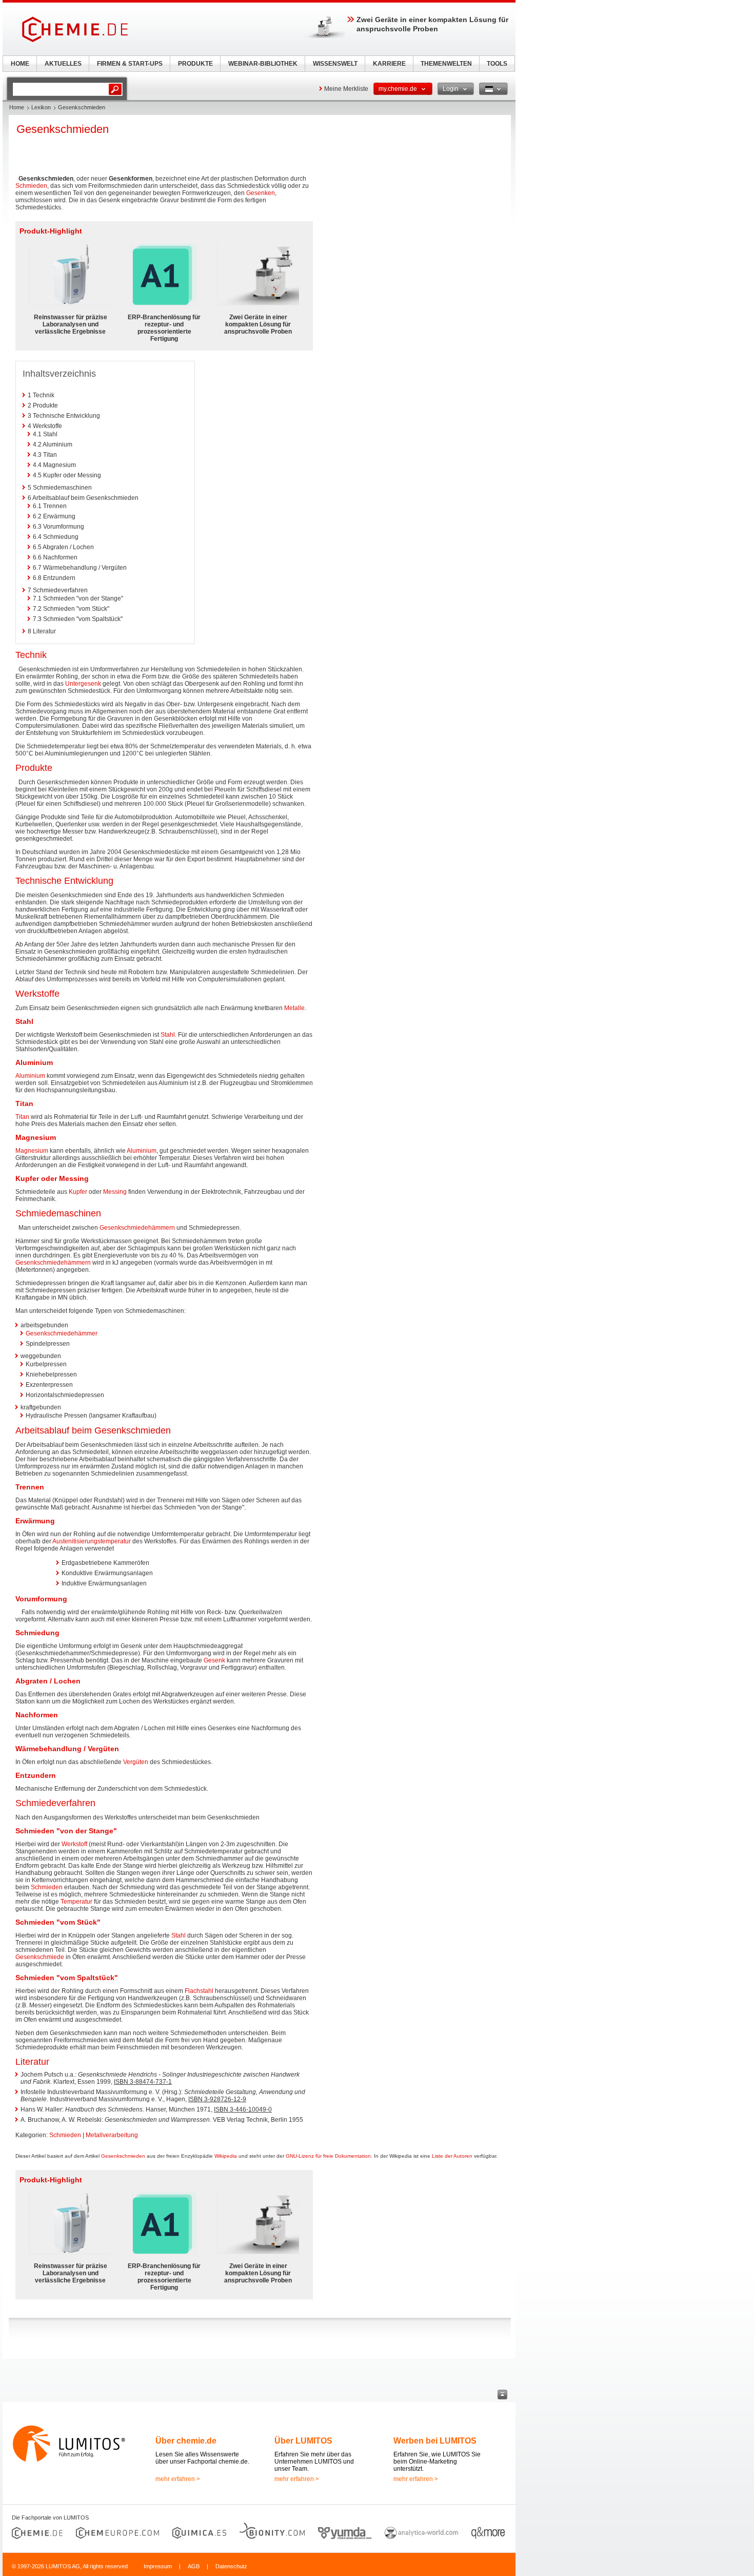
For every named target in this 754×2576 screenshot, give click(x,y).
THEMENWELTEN (446, 64)
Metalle (294, 1008)
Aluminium (30, 1076)
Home (17, 107)
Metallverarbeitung (112, 2135)
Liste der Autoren (452, 2156)
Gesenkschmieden (123, 2156)
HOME (20, 64)
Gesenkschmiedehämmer (62, 1333)
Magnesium (32, 1151)
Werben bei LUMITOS (435, 2441)
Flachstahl (199, 1991)
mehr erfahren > (178, 2479)
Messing (115, 1192)
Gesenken (261, 193)
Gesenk (214, 1660)
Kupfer (78, 1192)
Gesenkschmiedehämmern (137, 1228)
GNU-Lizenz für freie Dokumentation (328, 2156)
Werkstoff (74, 1844)
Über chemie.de (186, 2441)
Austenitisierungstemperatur (92, 1541)
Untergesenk (83, 684)
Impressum (158, 2566)
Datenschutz (231, 2566)
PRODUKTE (195, 64)
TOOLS (497, 64)
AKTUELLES (63, 64)
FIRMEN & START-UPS (130, 64)
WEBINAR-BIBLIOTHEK (263, 64)
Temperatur (76, 1902)
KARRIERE (389, 64)
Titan (22, 1117)
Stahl (168, 1035)
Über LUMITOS (303, 2441)
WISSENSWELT (335, 64)
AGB (194, 2566)
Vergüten (136, 1762)
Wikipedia (226, 2156)
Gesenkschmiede (40, 1957)
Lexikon (41, 107)
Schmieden (31, 186)
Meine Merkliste (346, 89)
